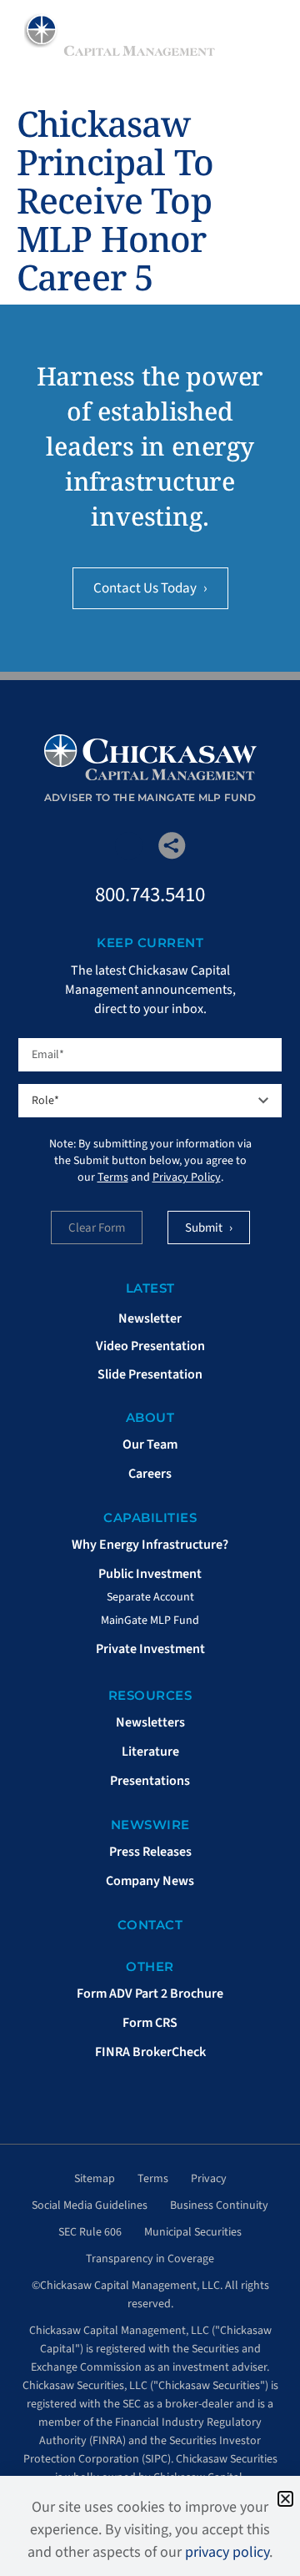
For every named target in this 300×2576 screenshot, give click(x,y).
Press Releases (150, 1852)
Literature (150, 1752)
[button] (285, 2499)
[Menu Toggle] (265, 33)
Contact (150, 1925)
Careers (150, 1474)
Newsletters (150, 1722)
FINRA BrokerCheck (150, 2052)
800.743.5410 (150, 895)
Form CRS (150, 2023)
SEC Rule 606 (90, 2232)
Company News (150, 1881)
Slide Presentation (150, 1374)
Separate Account (150, 1597)
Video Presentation (150, 1346)
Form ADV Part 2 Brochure (150, 1994)
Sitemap (95, 2179)
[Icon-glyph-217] (129, 846)
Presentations (150, 1781)
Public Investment (150, 1574)
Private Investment (150, 1649)
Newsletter (150, 1318)
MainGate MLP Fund (150, 1621)
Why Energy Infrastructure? (150, 1545)
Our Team (150, 1444)
